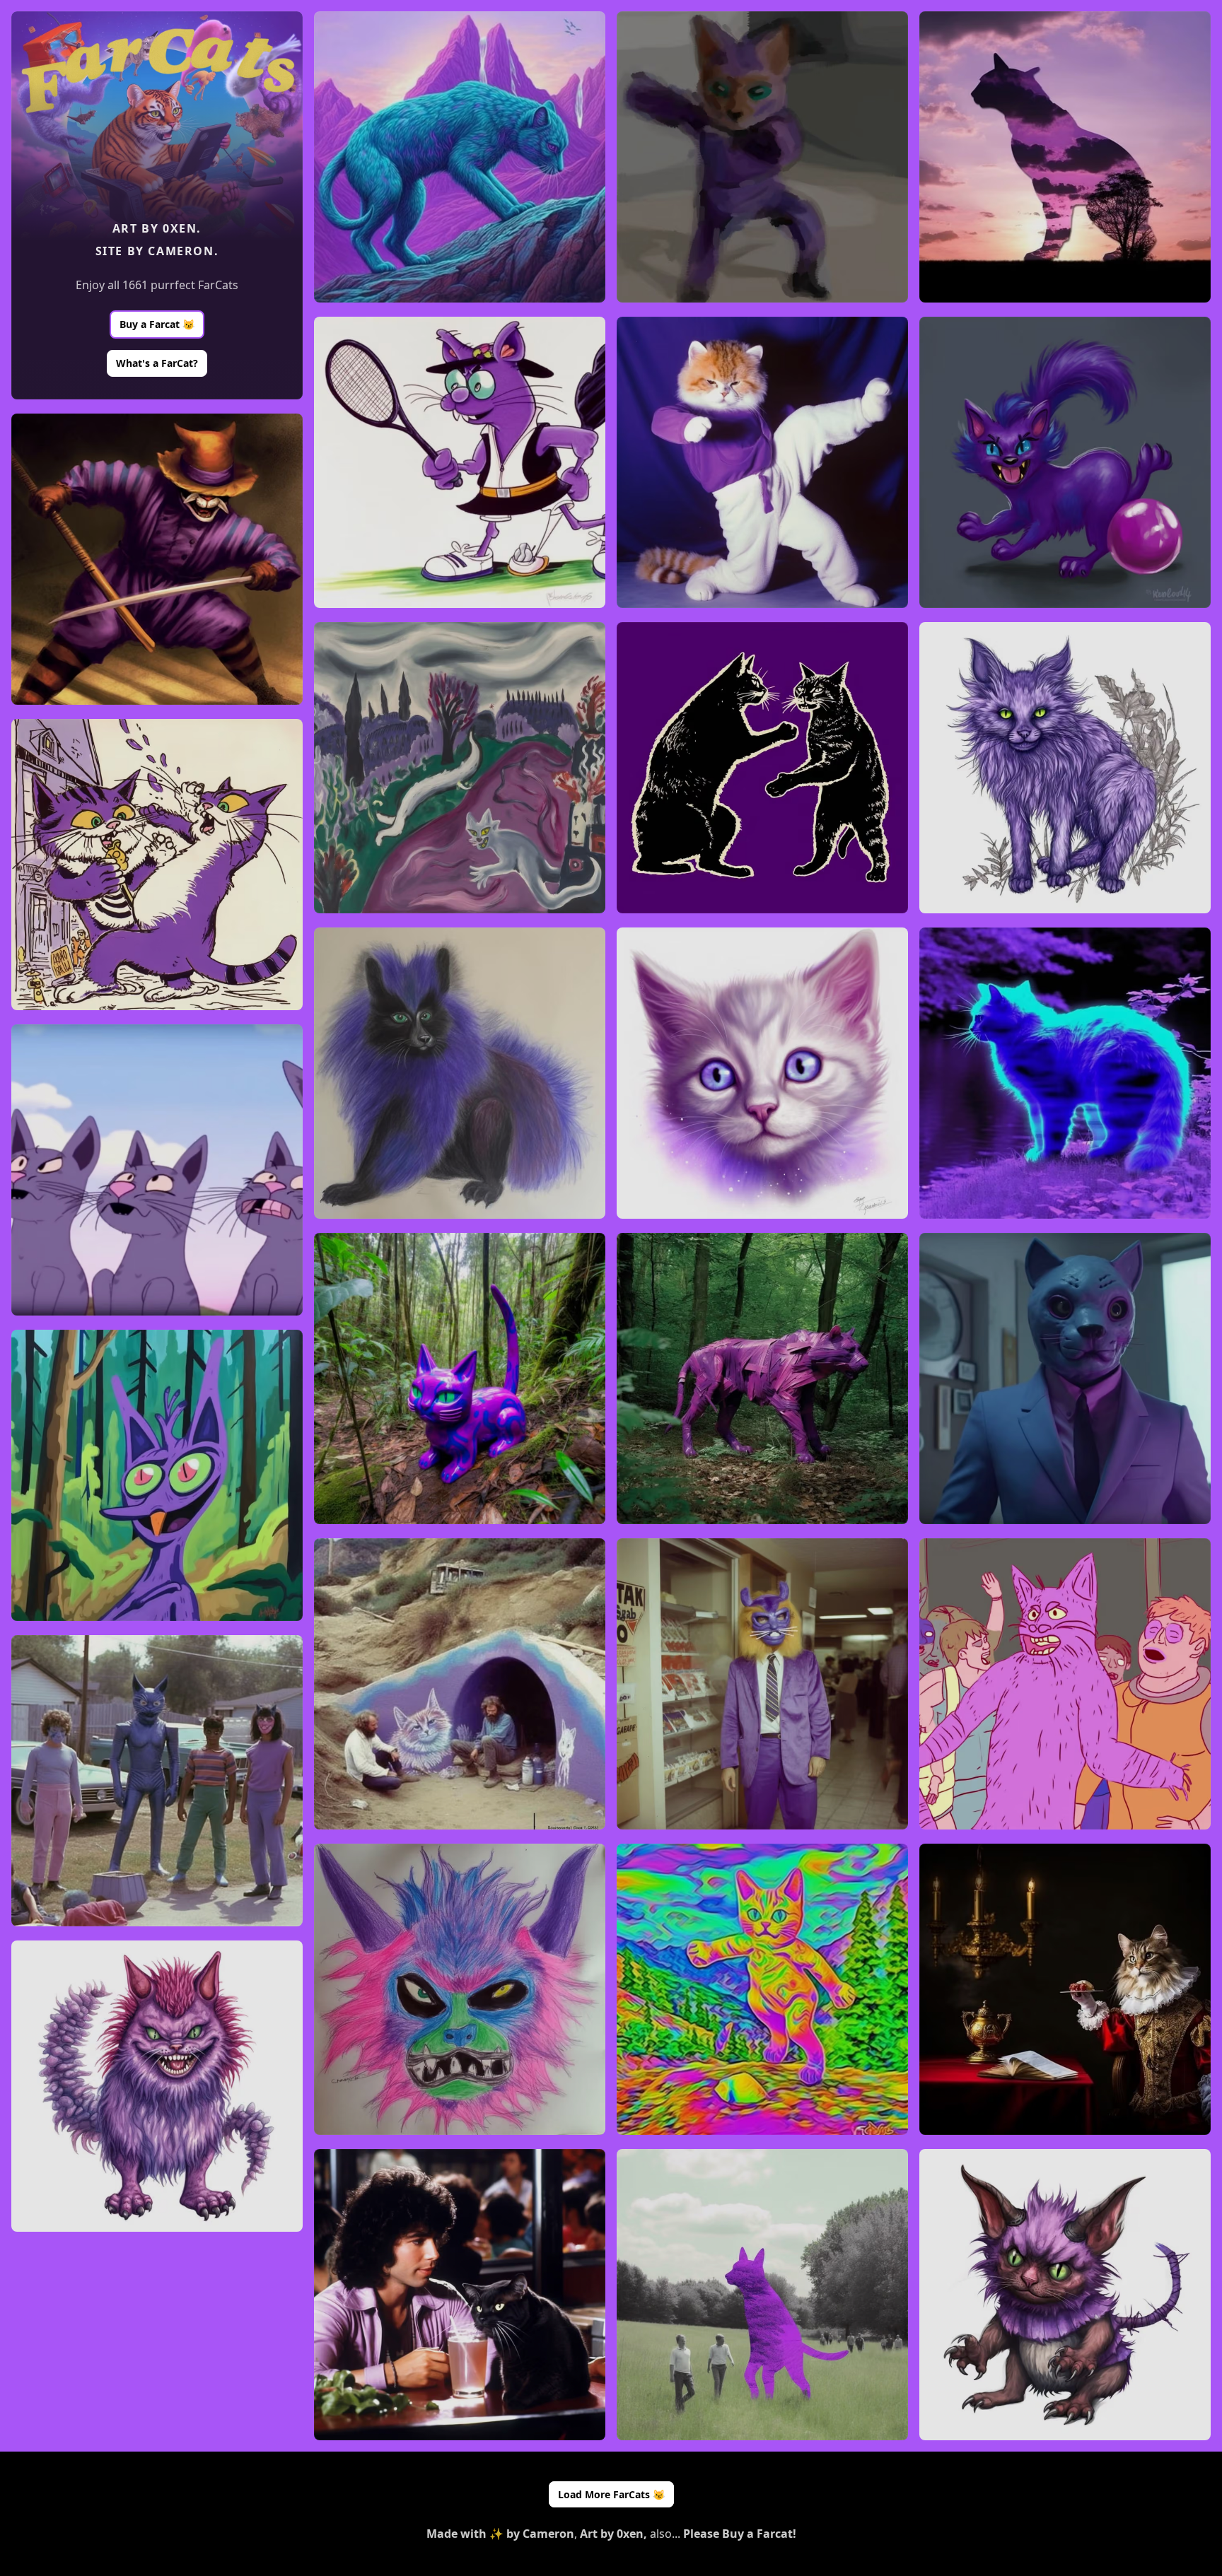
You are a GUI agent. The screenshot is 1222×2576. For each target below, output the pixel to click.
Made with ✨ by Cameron (500, 2534)
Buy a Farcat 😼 (157, 324)
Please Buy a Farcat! (740, 2534)
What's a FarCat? (157, 363)
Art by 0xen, (613, 2534)
